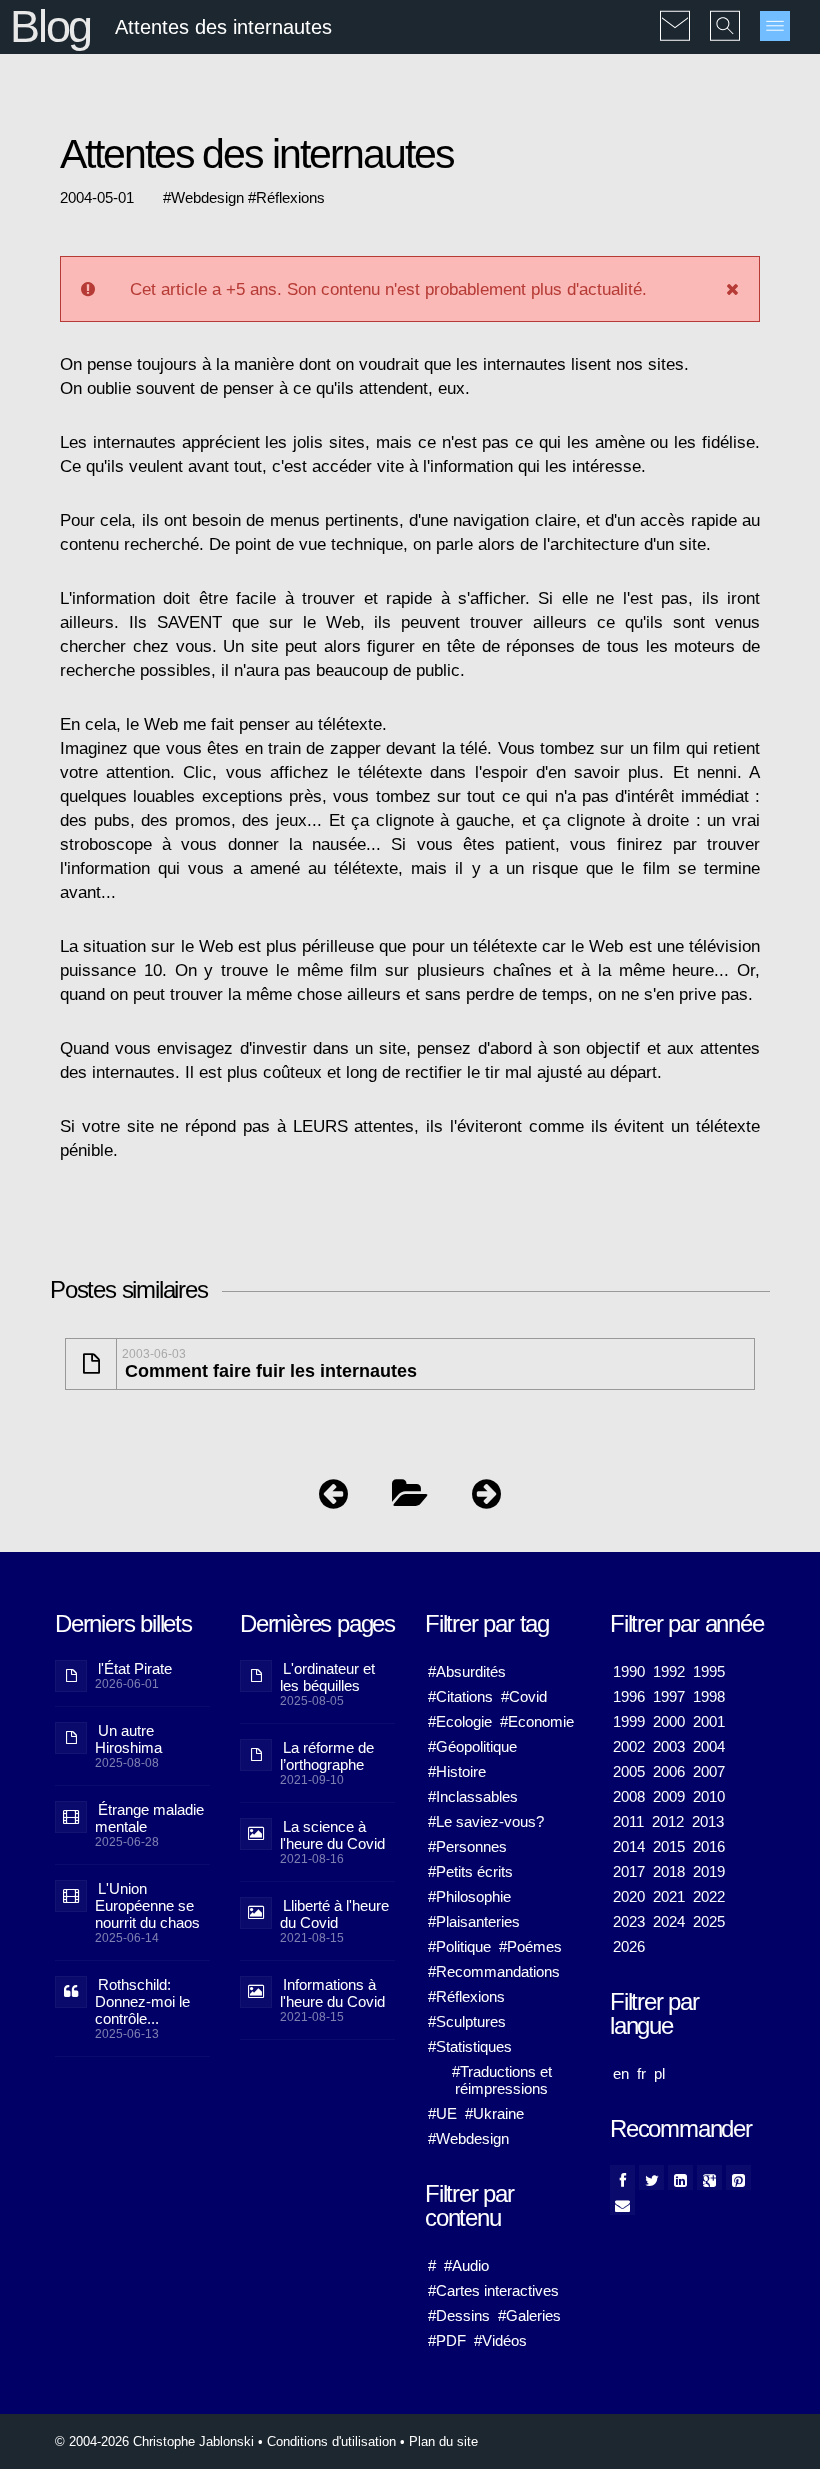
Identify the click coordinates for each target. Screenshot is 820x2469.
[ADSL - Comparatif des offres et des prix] (486, 1498)
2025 (709, 1921)
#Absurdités (467, 1671)
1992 (669, 1671)
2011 (628, 1821)
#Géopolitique (472, 1746)
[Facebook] (622, 2177)
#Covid (524, 1696)
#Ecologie (460, 1721)
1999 (629, 1721)
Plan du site (443, 2441)
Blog (50, 26)
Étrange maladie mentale (149, 1818)
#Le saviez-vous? (486, 1821)
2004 (709, 1746)
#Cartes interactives (493, 2290)
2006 (669, 1771)
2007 (709, 1771)
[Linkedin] (680, 2177)
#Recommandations (494, 1971)
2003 (669, 1746)
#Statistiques (470, 2046)
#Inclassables (473, 1796)
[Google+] (709, 2177)
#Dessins (459, 2315)
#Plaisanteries (474, 1921)
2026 (629, 1946)
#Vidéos (500, 2340)
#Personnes (467, 1846)
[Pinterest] (738, 2177)
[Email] (622, 2202)
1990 (629, 1671)
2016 (709, 1846)
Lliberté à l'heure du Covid (334, 1914)
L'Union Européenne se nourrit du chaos (147, 1905)
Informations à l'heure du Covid (332, 1993)
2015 (669, 1846)
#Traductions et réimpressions (502, 2080)
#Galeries (529, 2315)
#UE (442, 2113)
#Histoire (457, 1771)
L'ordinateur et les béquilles (327, 1677)
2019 (709, 1871)
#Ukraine (494, 2113)
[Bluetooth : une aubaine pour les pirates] (333, 1498)
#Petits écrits (470, 1871)
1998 (709, 1696)
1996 (629, 1696)
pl (659, 2073)
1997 (669, 1696)
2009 (669, 1796)
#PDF (447, 2340)
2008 (629, 1796)
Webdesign (207, 198)
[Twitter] (651, 2177)
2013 (708, 1821)
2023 (629, 1921)
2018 (669, 1871)
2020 (629, 1896)
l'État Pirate (135, 1668)
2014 (629, 1846)
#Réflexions (466, 1996)
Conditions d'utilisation (331, 2441)
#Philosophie (469, 1896)
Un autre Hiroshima (128, 1739)
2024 (669, 1921)
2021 (669, 1896)
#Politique (459, 1946)
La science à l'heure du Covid (332, 1835)
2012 (668, 1821)
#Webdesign (468, 2138)
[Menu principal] (775, 26)
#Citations (460, 1696)
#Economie (537, 1721)
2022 (709, 1896)
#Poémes (530, 1946)
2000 (669, 1721)
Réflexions (290, 198)
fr (641, 2073)
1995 (709, 1671)
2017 (629, 1871)
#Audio (466, 2265)
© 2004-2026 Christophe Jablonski (154, 2441)
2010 (709, 1796)
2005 (629, 1771)
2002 (629, 1746)
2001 (709, 1721)
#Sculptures (467, 2021)
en (621, 2073)
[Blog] (410, 1498)
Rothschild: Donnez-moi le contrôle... (142, 2001)
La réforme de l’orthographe (327, 1756)
